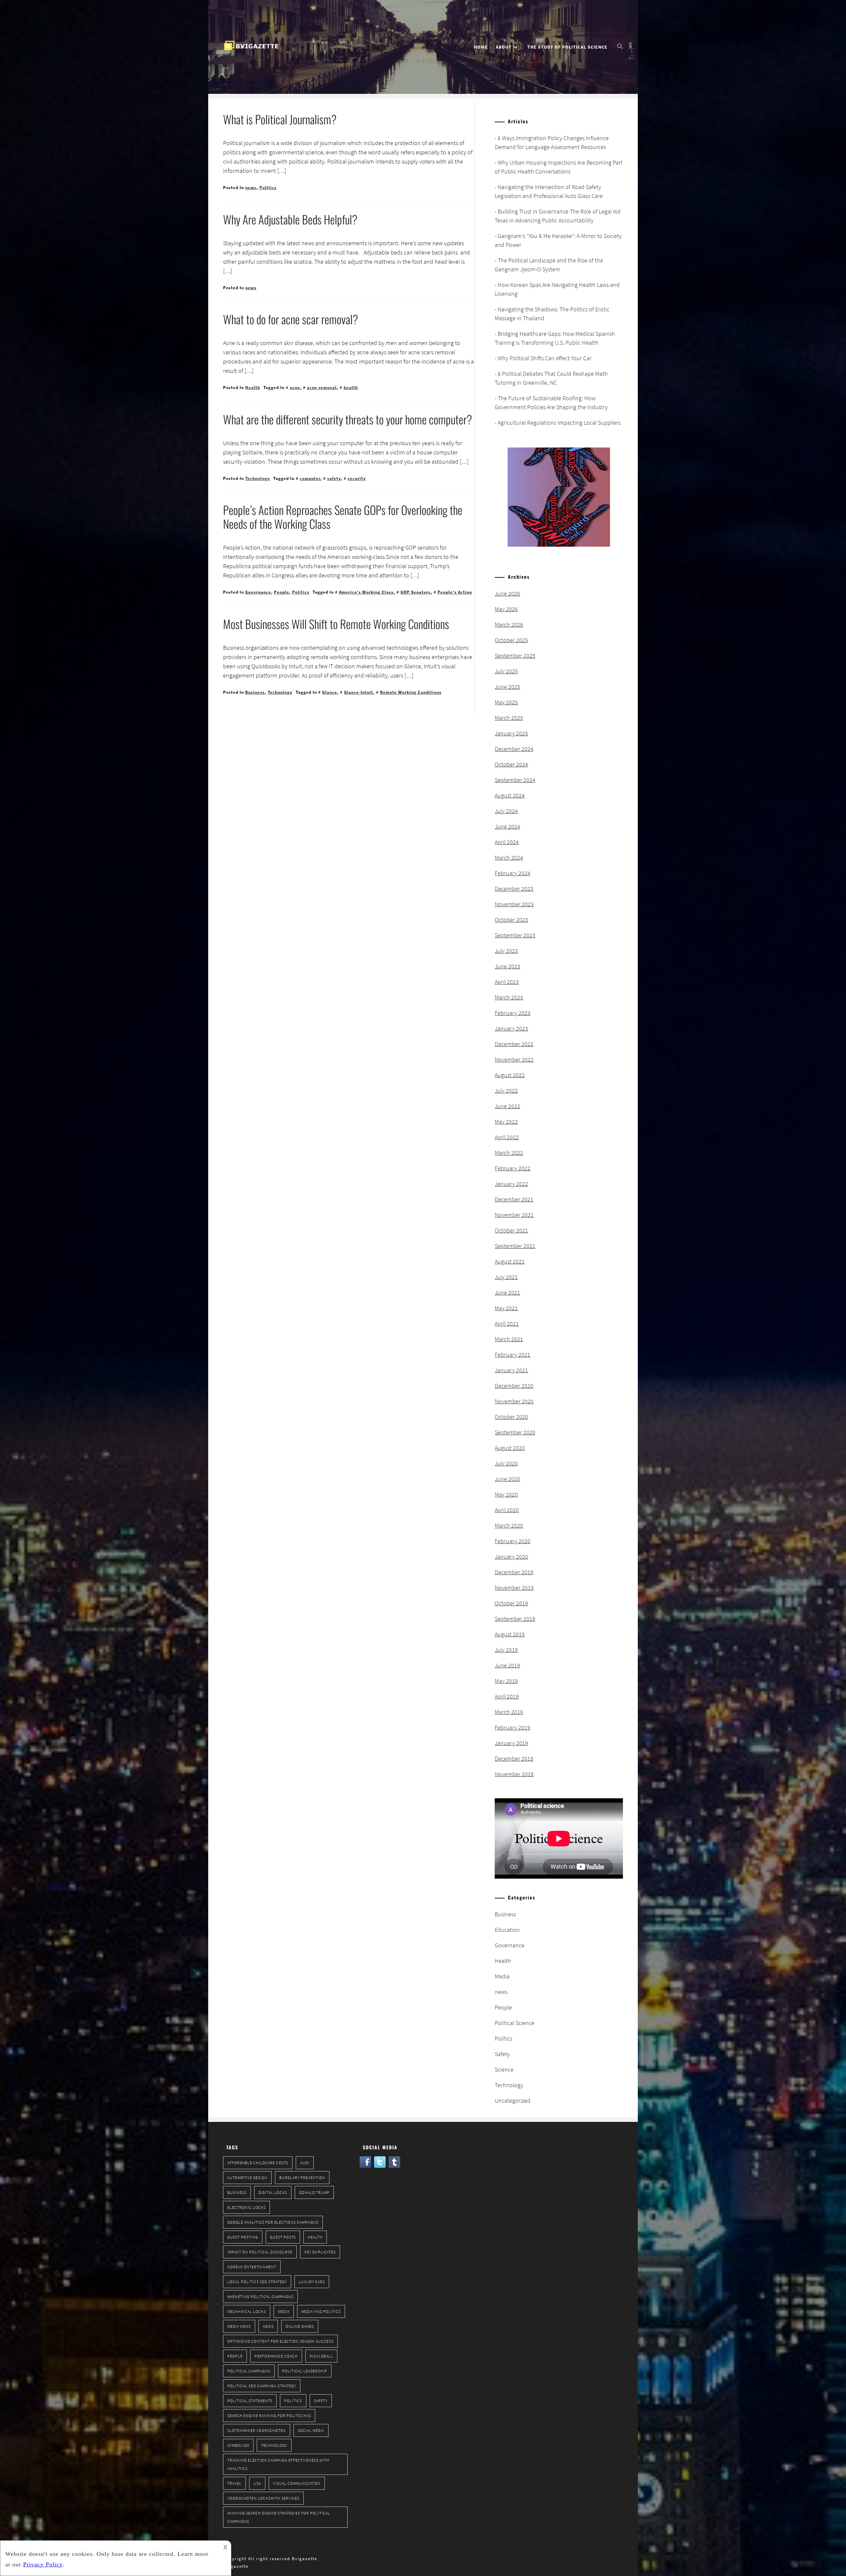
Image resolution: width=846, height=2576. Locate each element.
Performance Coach (276, 2356)
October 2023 (511, 920)
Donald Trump (314, 2192)
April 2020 (507, 1510)
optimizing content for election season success (280, 2341)
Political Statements (250, 2401)
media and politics (321, 2311)
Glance (330, 692)
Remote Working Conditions (411, 692)
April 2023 (507, 982)
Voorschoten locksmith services (263, 2498)
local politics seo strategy (257, 2282)
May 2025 (506, 702)
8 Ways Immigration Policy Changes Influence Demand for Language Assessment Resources (552, 142)
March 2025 (509, 718)
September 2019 (515, 1619)
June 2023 (507, 966)
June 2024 (507, 826)
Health (253, 388)
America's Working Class (366, 592)
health (351, 388)
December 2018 (514, 1758)
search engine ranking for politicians (269, 2416)
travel (234, 2483)
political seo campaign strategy (262, 2386)
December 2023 (514, 889)
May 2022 (506, 1122)
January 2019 (511, 1743)
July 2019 (506, 1650)
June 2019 (507, 1665)
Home (481, 47)
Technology (258, 478)
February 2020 (513, 1541)
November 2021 (514, 1215)
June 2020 (507, 1479)
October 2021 (511, 1230)
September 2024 (515, 780)
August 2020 (510, 1448)
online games (300, 2326)
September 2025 (515, 656)
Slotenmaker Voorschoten (257, 2430)
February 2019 (513, 1727)
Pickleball (321, 2356)
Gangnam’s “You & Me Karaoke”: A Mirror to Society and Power (558, 240)
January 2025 (511, 733)
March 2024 (509, 858)
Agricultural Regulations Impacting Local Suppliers (559, 423)
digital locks (273, 2192)
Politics (268, 188)
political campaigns (249, 2371)
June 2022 (507, 1106)
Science (504, 2069)
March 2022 (509, 1153)
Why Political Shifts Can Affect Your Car (545, 358)
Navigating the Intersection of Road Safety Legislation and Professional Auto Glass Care (549, 191)
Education (507, 1930)
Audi (305, 2163)
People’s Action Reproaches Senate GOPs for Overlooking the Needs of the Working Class (343, 517)
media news (239, 2326)
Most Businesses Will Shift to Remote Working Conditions (336, 624)
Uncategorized (513, 2101)
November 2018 (514, 1774)
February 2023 (513, 1013)
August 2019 (510, 1634)
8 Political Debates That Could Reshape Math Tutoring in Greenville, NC (551, 378)
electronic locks (247, 2207)
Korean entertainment (252, 2267)
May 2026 (506, 609)
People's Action (455, 592)
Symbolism (238, 2445)
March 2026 (509, 624)
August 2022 (510, 1075)
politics (293, 2401)
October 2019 (511, 1603)
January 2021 (511, 1370)
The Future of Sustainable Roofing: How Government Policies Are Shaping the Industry (551, 403)
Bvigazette (236, 2566)
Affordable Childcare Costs (258, 2163)
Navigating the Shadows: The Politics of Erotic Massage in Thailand (552, 314)
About (504, 47)
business (237, 2192)
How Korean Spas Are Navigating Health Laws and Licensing (557, 289)
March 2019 (509, 1712)
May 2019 (506, 1681)
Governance (258, 592)
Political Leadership (305, 2371)
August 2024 (510, 795)
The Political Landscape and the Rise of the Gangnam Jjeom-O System (549, 265)
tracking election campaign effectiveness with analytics (278, 2464)
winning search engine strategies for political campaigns (279, 2517)
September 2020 (515, 1432)
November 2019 (514, 1588)
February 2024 (513, 873)
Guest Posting (243, 2237)
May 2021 (506, 1308)
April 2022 (507, 1137)
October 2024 (511, 764)
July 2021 (506, 1277)
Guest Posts (283, 2237)
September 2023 (515, 935)
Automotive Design (247, 2178)
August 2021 (510, 1261)
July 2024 (506, 811)
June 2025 (507, 687)
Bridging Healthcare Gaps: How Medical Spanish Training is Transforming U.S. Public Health (555, 338)
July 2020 (506, 1463)
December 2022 (514, 1044)
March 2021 (509, 1339)
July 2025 (506, 671)
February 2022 (513, 1168)
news (251, 188)
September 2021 (515, 1246)
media (284, 2311)
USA (257, 2483)
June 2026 (507, 593)
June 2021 (507, 1292)
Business (255, 692)
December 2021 (514, 1199)
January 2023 (511, 1028)
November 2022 (514, 1059)
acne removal (322, 388)
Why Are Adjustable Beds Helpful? (290, 219)
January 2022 (511, 1184)
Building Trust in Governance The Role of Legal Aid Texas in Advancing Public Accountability (558, 216)
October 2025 (511, 640)
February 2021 (513, 1355)
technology (274, 2445)
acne (295, 388)
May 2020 (506, 1494)
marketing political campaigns (260, 2297)
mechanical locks (247, 2311)
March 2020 (509, 1525)
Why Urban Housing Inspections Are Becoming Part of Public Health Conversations (559, 167)
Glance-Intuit (359, 692)
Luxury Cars (312, 2282)
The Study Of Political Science (567, 47)
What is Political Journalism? (280, 119)
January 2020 (511, 1557)
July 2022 (506, 1091)
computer (310, 478)
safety (334, 478)
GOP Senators (416, 592)
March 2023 (509, 997)
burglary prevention (302, 2178)
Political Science (515, 2023)
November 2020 (514, 1401)
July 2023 (506, 951)
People (282, 592)
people (235, 2356)
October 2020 (511, 1417)
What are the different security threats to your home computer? (348, 419)
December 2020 (514, 1386)
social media (311, 2430)
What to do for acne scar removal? (291, 319)
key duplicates (320, 2252)
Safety (502, 2054)
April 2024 (507, 842)
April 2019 (507, 1696)
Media (502, 1976)
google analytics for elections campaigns (273, 2222)
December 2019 (514, 1572)
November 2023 (514, 904)
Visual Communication (297, 2483)
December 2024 (514, 749)
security (357, 478)
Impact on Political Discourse (260, 2252)
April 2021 (507, 1324)
